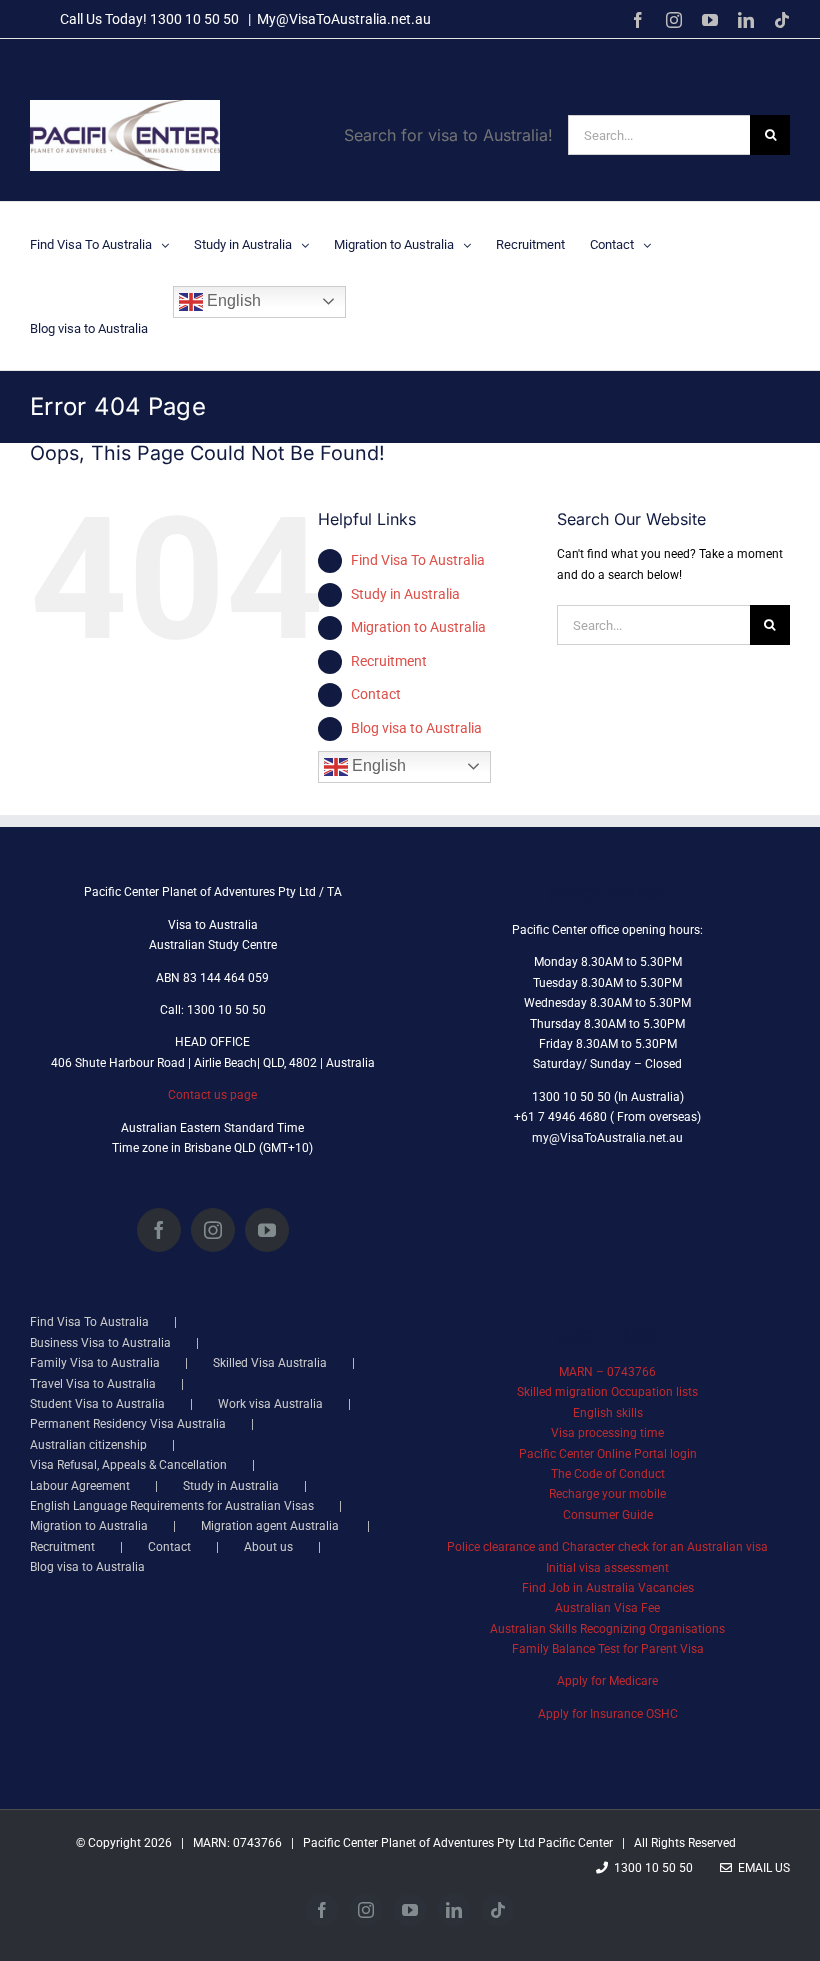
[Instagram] (213, 1230)
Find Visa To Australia (418, 560)
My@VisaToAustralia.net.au (344, 19)
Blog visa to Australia (416, 728)
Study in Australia (405, 594)
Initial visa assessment (607, 1568)
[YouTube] (267, 1230)
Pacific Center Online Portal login (608, 1454)
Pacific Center (575, 1843)
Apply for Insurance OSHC (608, 1714)
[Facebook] (159, 1230)
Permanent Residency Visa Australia (128, 1424)
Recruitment (389, 661)
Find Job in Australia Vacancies (608, 1588)
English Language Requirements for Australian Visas (172, 1506)
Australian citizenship (88, 1445)
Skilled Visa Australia (270, 1363)
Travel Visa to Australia (93, 1384)
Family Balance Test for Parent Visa (608, 1649)
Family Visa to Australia (95, 1363)
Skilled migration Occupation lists (607, 1392)
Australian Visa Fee (607, 1608)
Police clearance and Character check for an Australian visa (607, 1547)
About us (268, 1547)
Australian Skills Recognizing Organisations (607, 1629)
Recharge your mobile (607, 1494)
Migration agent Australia (271, 1526)
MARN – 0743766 (607, 1372)
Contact (376, 694)
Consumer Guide (608, 1515)
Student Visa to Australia (97, 1404)
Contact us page (212, 1095)
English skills (608, 1413)
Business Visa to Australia (100, 1343)
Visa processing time (607, 1433)
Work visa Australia (270, 1404)
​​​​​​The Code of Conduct (608, 1474)
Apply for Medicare (607, 1681)
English (232, 300)
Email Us (761, 1868)
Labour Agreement (80, 1486)
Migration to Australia (418, 627)
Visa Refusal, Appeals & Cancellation (128, 1465)
